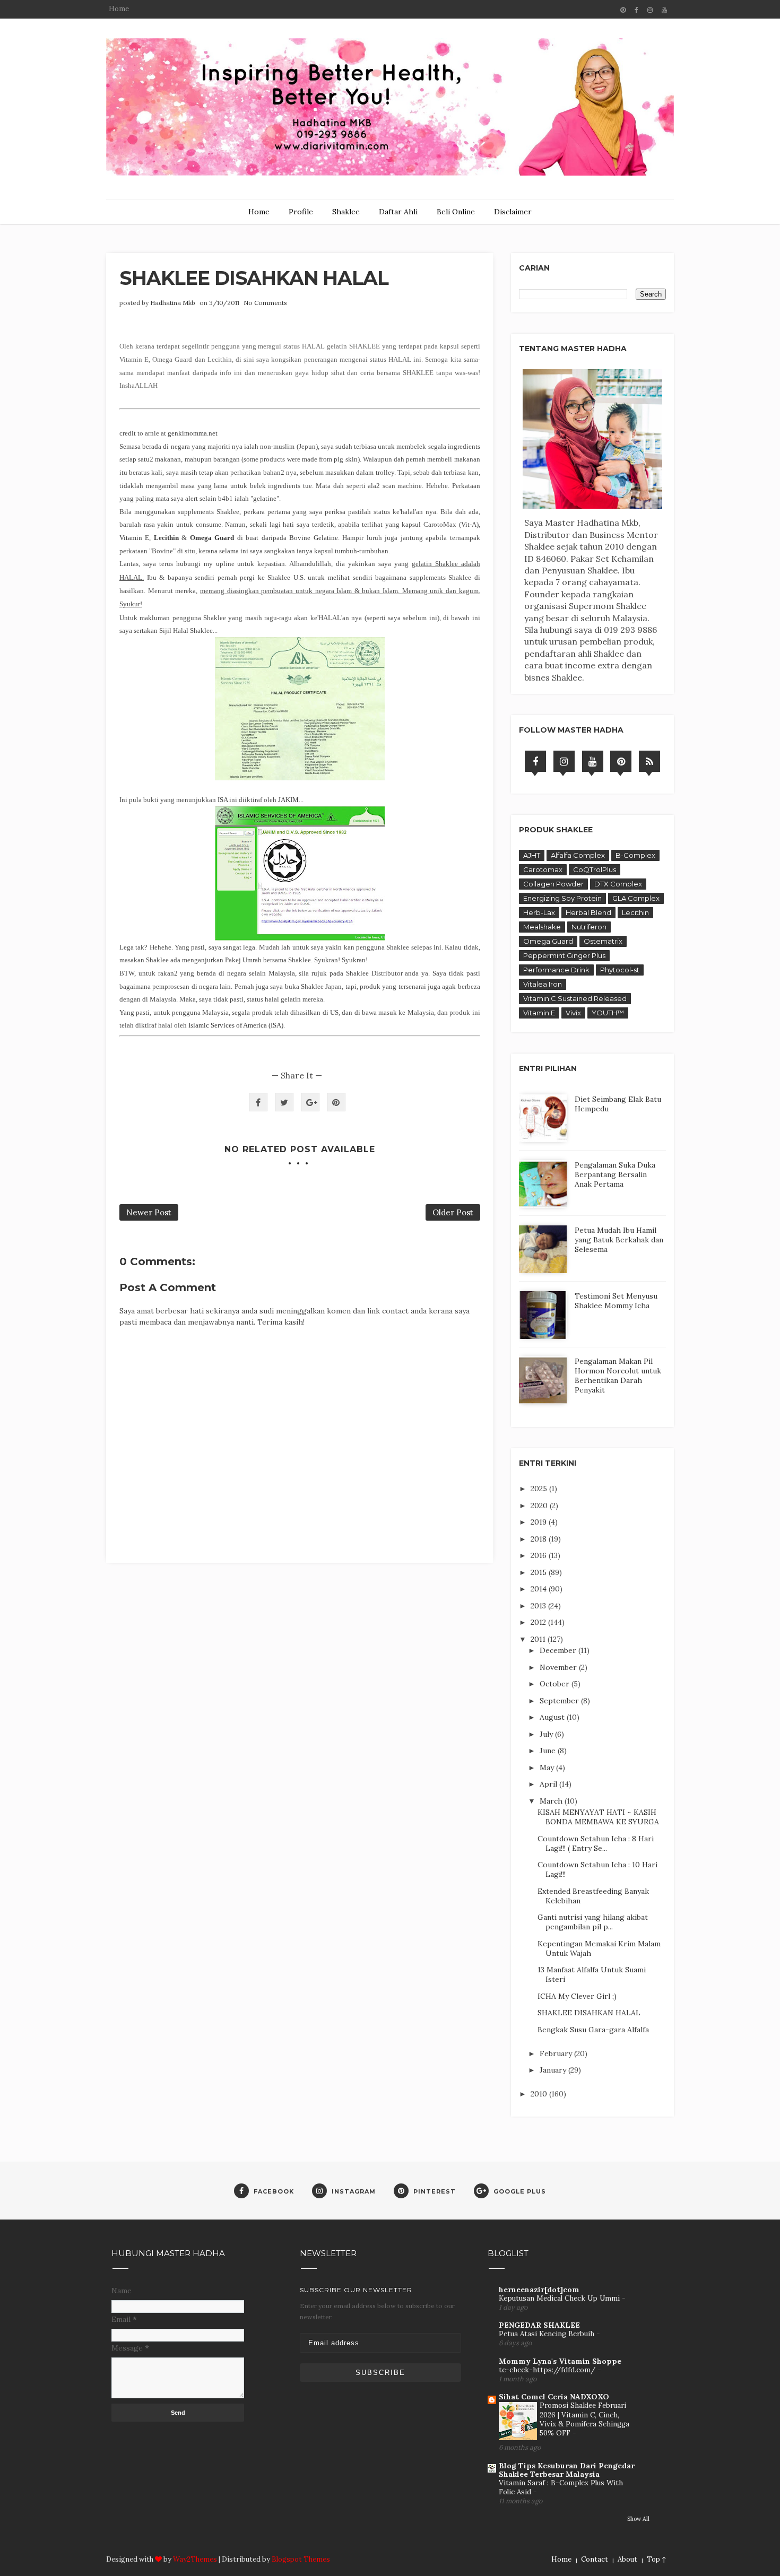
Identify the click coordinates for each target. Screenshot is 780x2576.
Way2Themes (195, 2559)
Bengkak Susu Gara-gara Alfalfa (593, 2030)
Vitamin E (539, 1013)
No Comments (265, 303)
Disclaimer (513, 212)
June (549, 1751)
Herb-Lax (539, 912)
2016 (540, 1555)
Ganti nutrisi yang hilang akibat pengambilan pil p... (593, 1922)
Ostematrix (603, 941)
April (549, 1784)
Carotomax (543, 869)
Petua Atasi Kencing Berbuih (548, 2334)
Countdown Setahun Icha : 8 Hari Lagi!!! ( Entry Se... (596, 1843)
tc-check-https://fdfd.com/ (548, 2370)
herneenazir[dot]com (539, 2290)
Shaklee (346, 212)
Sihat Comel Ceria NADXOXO (554, 2397)
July (547, 1734)
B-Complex (635, 855)
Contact (595, 2559)
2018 (540, 1539)
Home (119, 9)
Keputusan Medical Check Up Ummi (560, 2298)
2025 (540, 1489)
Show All (638, 2519)
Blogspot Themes (301, 2559)
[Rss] (649, 761)
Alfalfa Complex (578, 855)
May (548, 1768)
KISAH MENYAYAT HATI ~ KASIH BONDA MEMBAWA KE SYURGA (598, 1817)
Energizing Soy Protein (562, 898)
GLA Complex (636, 898)
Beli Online (456, 212)
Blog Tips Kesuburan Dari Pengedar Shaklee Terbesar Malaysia (567, 2470)
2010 (540, 2094)
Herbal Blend (588, 912)
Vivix (573, 1013)
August (553, 1717)
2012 (539, 1622)
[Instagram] (564, 761)
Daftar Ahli (398, 212)
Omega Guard (548, 941)
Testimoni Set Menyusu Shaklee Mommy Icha (616, 1301)
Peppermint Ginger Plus (564, 955)
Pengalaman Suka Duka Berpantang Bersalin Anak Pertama (615, 1174)
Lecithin (635, 912)
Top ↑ (656, 2559)
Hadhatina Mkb (173, 303)
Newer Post (149, 1212)
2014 (540, 1589)
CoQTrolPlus (595, 869)
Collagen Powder (553, 884)
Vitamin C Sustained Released (575, 998)
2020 (540, 1505)
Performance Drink (556, 970)
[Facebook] (535, 761)
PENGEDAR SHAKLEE (539, 2325)
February (557, 2053)
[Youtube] (593, 761)
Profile (301, 212)
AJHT (532, 855)
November (559, 1667)
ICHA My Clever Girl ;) (577, 1996)
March (552, 1801)
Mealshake (542, 927)
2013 (539, 1606)
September (560, 1701)
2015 (540, 1572)
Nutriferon (589, 927)
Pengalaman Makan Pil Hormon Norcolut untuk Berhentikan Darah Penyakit (618, 1376)
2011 (539, 1639)
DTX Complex (618, 884)
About (627, 2559)
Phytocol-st (620, 970)
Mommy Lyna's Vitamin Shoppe (560, 2361)
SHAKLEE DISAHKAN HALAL (589, 2013)
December (559, 1650)
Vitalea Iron (543, 984)
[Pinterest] (621, 761)
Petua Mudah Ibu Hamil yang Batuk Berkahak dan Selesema (619, 1240)
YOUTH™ (608, 1013)
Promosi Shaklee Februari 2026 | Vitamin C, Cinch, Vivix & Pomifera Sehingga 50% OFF (584, 2419)
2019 (540, 1522)
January (554, 2070)
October (556, 1684)
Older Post (453, 1212)
